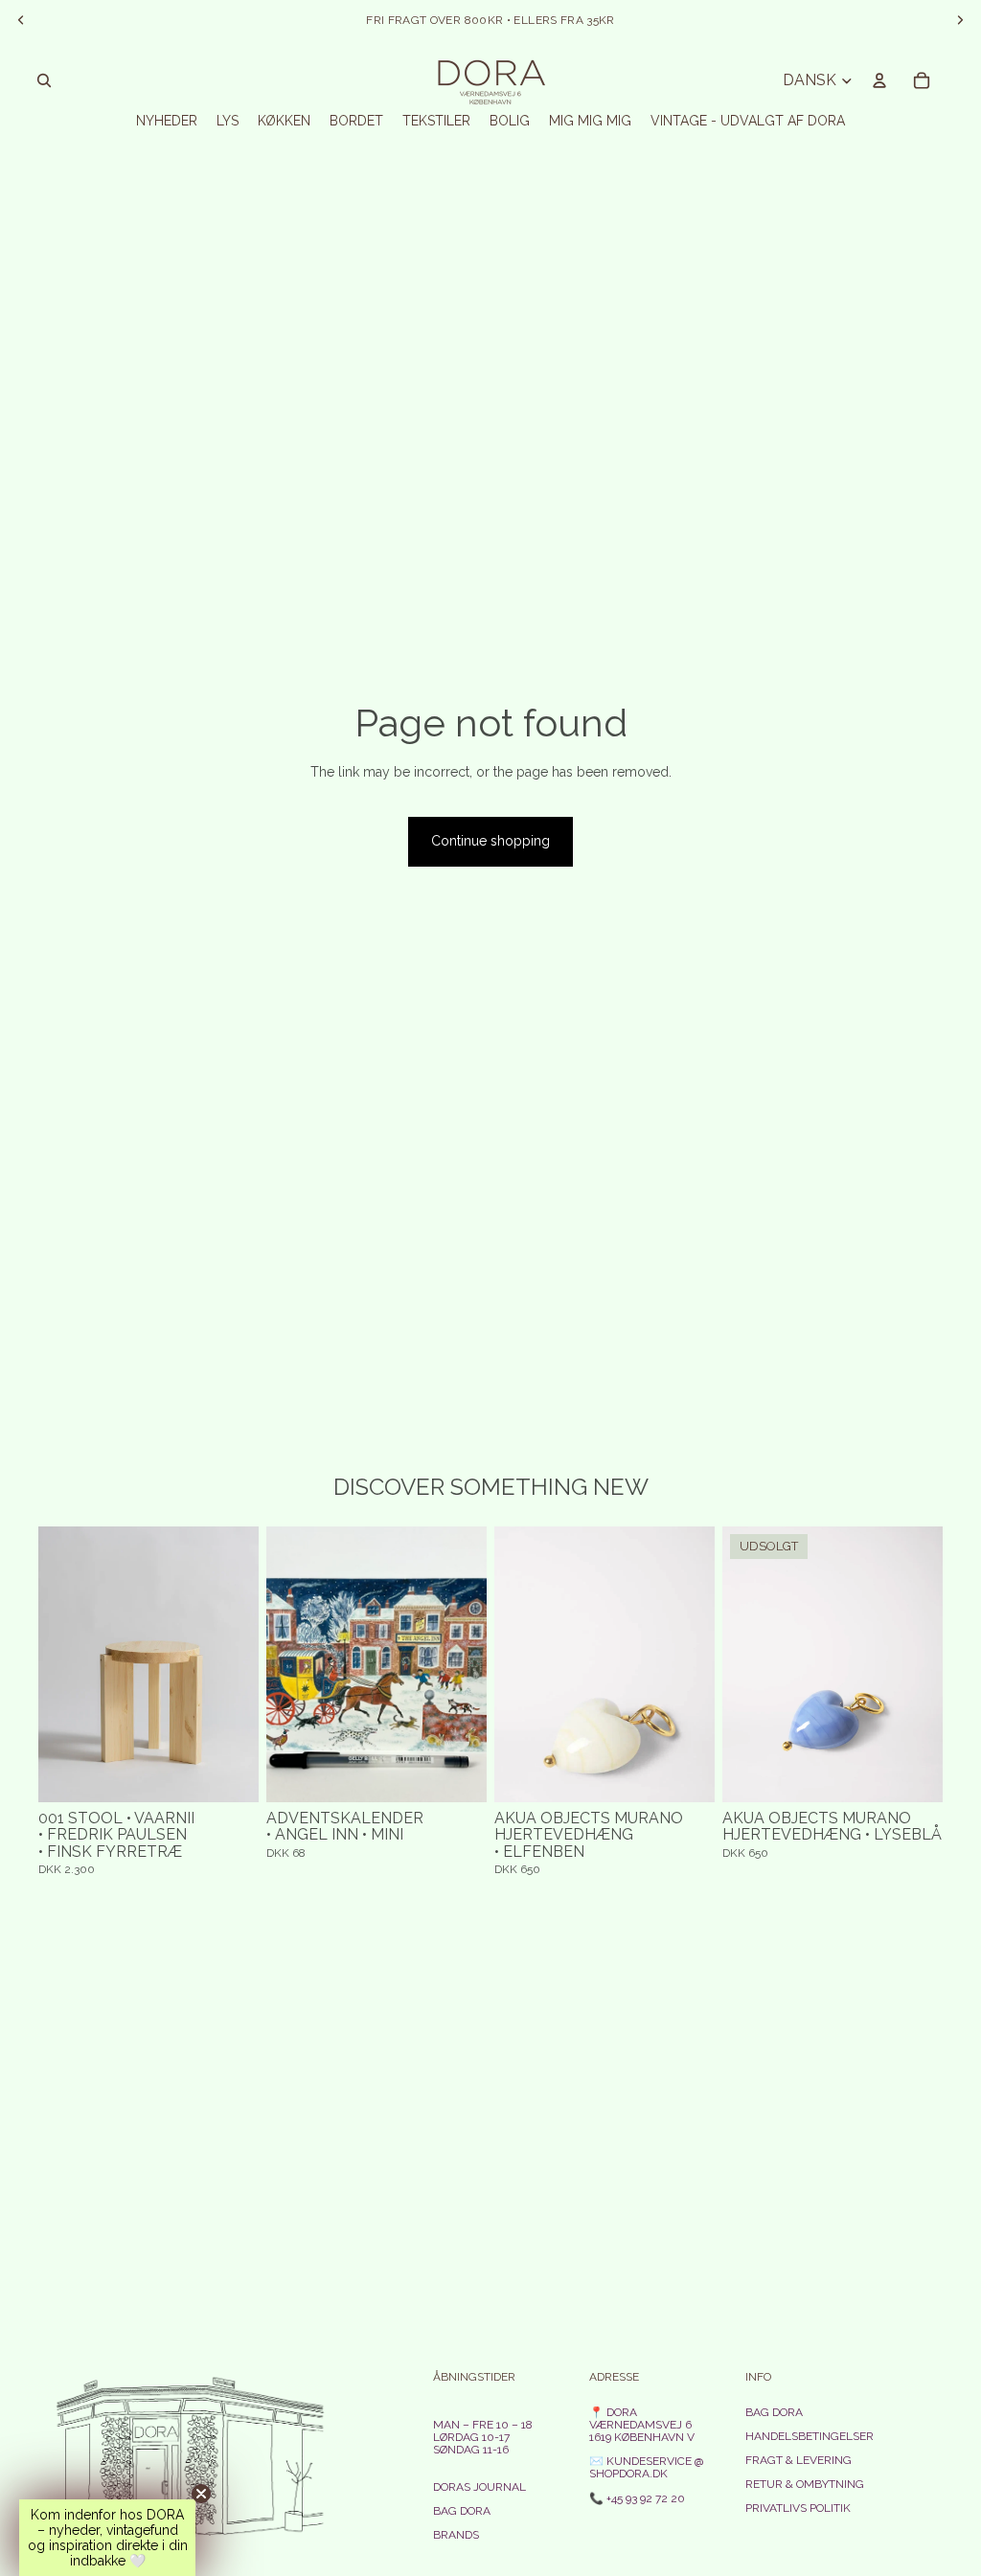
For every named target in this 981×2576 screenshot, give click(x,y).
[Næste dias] (244, 1664)
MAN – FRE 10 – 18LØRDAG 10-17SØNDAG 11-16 (483, 2437)
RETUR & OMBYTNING (805, 2484)
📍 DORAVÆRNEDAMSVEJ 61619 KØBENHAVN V (642, 2425)
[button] (107, 2538)
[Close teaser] (201, 2494)
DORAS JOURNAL (479, 2487)
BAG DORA (462, 2511)
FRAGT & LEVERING (798, 2460)
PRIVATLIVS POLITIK (798, 2508)
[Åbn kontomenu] (879, 80)
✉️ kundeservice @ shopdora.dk (647, 2467)
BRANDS (456, 2535)
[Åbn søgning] (44, 80)
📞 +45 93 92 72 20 (637, 2498)
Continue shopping (490, 841)
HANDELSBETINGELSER (810, 2436)
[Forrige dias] (53, 1664)
